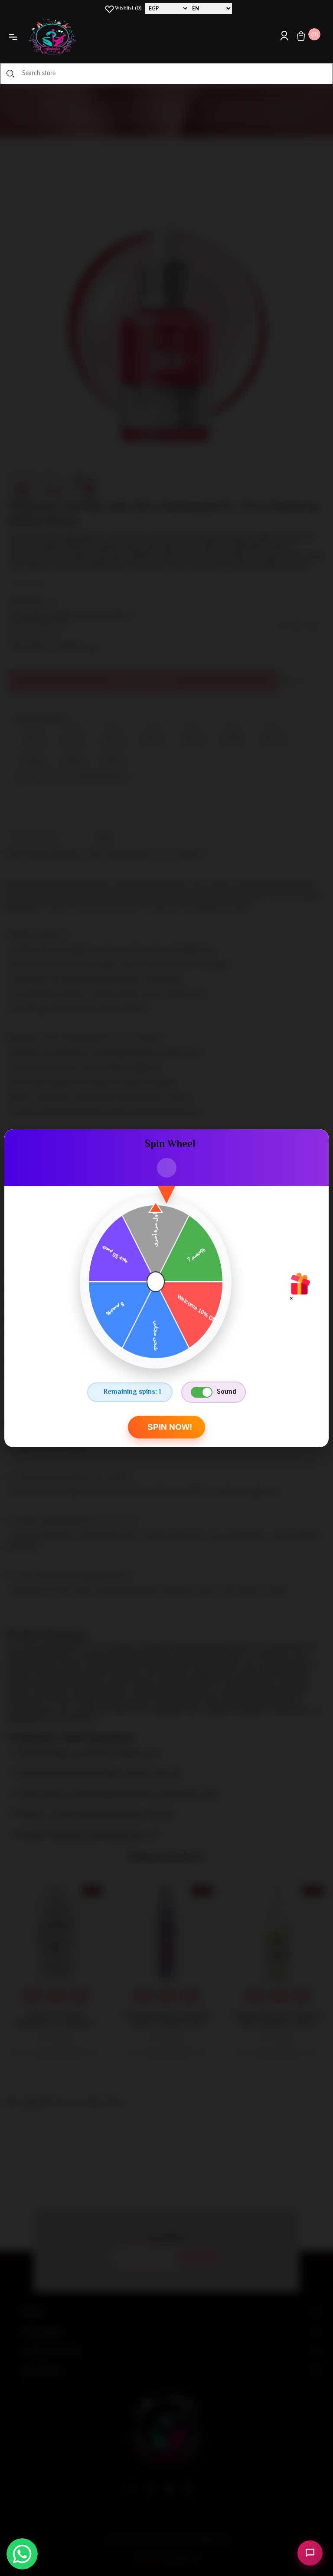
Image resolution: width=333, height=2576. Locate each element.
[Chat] (310, 2553)
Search (10, 73)
